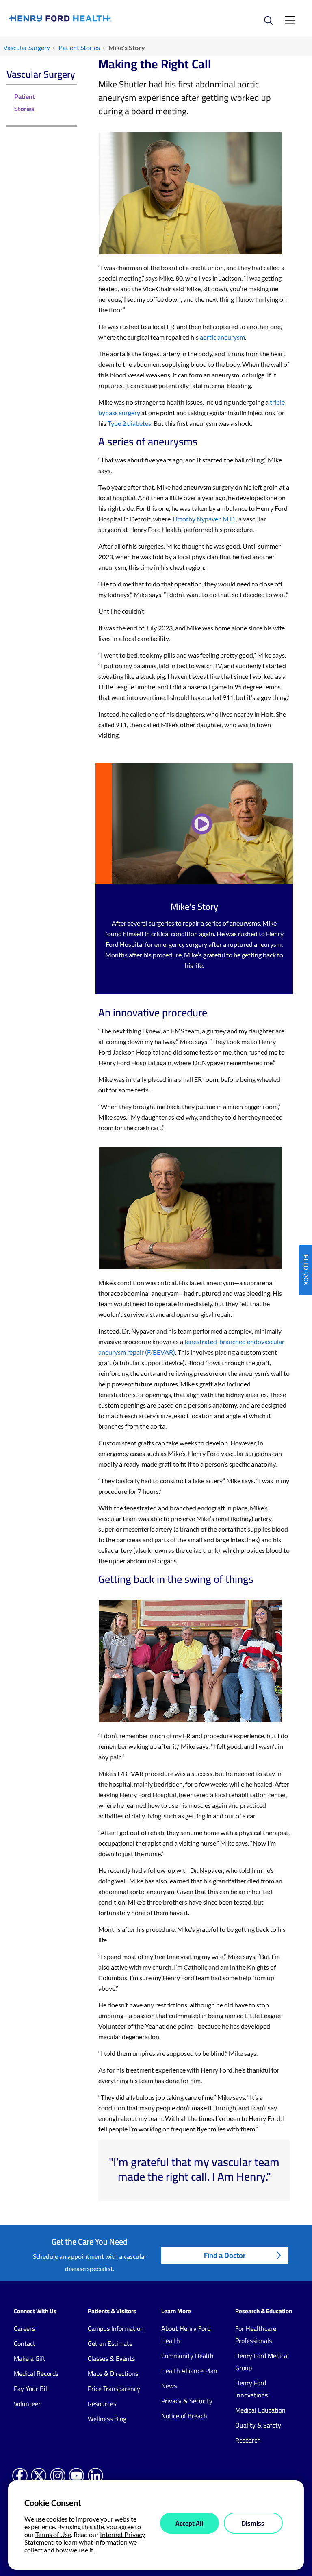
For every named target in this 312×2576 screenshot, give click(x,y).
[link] (82, 19)
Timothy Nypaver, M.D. (204, 519)
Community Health (187, 2356)
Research (248, 2440)
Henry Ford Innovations (251, 2389)
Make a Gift (30, 2358)
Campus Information (116, 2328)
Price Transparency (114, 2389)
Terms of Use (53, 2534)
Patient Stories (79, 47)
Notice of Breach (184, 2416)
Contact (25, 2343)
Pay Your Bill (31, 2389)
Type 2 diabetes (129, 423)
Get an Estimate (110, 2343)
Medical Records (36, 2373)
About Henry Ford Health (186, 2334)
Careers (24, 2328)
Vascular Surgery (27, 47)
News (169, 2386)
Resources (102, 2404)
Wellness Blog (107, 2419)
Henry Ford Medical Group (262, 2362)
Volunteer (27, 2404)
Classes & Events (111, 2358)
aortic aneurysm (222, 337)
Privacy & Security (187, 2401)
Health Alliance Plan (189, 2371)
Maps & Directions (113, 2373)
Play (202, 824)
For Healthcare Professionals (256, 2334)
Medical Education (260, 2410)
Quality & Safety (258, 2425)
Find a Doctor (225, 2255)
